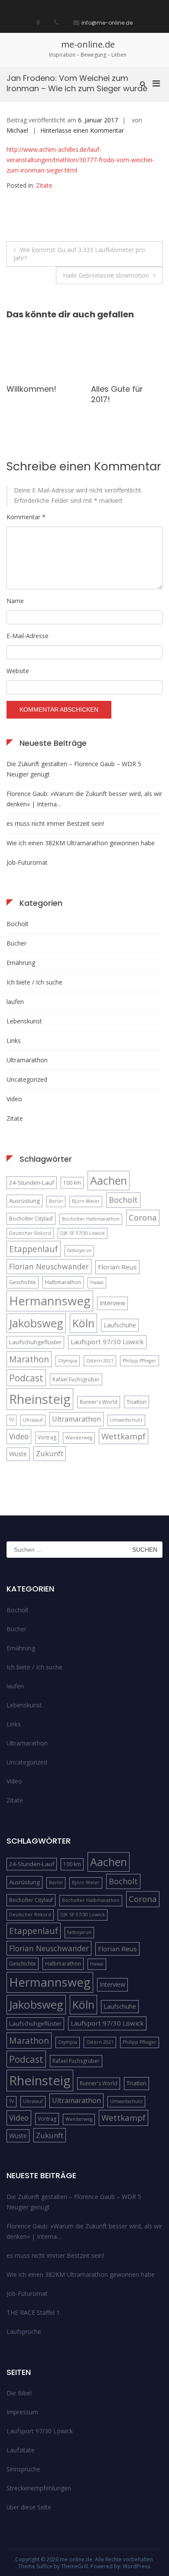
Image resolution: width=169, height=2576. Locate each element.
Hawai (97, 1282)
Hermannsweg (50, 1301)
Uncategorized (27, 1079)
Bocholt (18, 924)
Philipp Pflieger (140, 1361)
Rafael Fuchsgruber (76, 1379)
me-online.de (88, 44)
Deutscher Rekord (30, 1233)
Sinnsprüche (23, 2469)
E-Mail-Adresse (28, 636)
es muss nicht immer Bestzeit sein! (55, 823)
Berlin (56, 1201)
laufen (15, 1002)
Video (14, 1099)
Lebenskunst (24, 1021)
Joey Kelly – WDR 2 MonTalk (42, 394)
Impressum (22, 2412)
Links (14, 1040)
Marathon (29, 1359)
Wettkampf (123, 1436)
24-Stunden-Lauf (32, 1183)
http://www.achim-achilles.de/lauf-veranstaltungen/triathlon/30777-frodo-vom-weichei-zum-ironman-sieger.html (80, 160)
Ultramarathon (27, 1060)
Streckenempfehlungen (39, 2488)
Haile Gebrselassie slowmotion (106, 275)
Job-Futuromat (27, 862)
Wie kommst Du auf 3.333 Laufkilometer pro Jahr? (79, 254)
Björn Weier (86, 1201)
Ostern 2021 (100, 1361)
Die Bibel (19, 2393)
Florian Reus (117, 1267)
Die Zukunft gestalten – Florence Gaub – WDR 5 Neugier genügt (74, 769)
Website (18, 671)
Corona (143, 1217)
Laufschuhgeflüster (35, 1342)
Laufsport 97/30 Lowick (107, 1342)
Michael (17, 130)
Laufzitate (21, 2450)
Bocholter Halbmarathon (91, 1219)
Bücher (16, 943)
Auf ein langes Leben (118, 394)
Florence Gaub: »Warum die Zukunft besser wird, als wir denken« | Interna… (84, 799)
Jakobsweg (36, 1323)
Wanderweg (79, 1438)
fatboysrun (79, 1250)
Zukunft (50, 1453)
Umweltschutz (126, 1420)
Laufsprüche (24, 2332)
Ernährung (21, 963)
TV (11, 1420)
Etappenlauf (34, 1249)
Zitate (44, 185)
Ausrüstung (24, 1201)
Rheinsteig (40, 1399)
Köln (83, 1323)
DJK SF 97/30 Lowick (83, 1233)
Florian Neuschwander (49, 1266)
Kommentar (26, 517)
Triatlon (136, 1402)
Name (15, 601)
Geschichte (23, 1282)
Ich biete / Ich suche (34, 982)
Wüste (18, 1454)
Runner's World (99, 1402)
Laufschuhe (120, 1325)
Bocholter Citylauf (31, 1219)
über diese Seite (29, 2507)
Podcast (26, 1378)
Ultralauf (33, 1420)
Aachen (109, 1180)
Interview (112, 1303)
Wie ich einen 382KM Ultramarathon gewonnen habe (81, 843)
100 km (72, 1183)
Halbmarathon (63, 1282)
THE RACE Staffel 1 (33, 2312)
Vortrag (47, 1437)
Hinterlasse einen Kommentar (82, 130)
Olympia (68, 1361)
